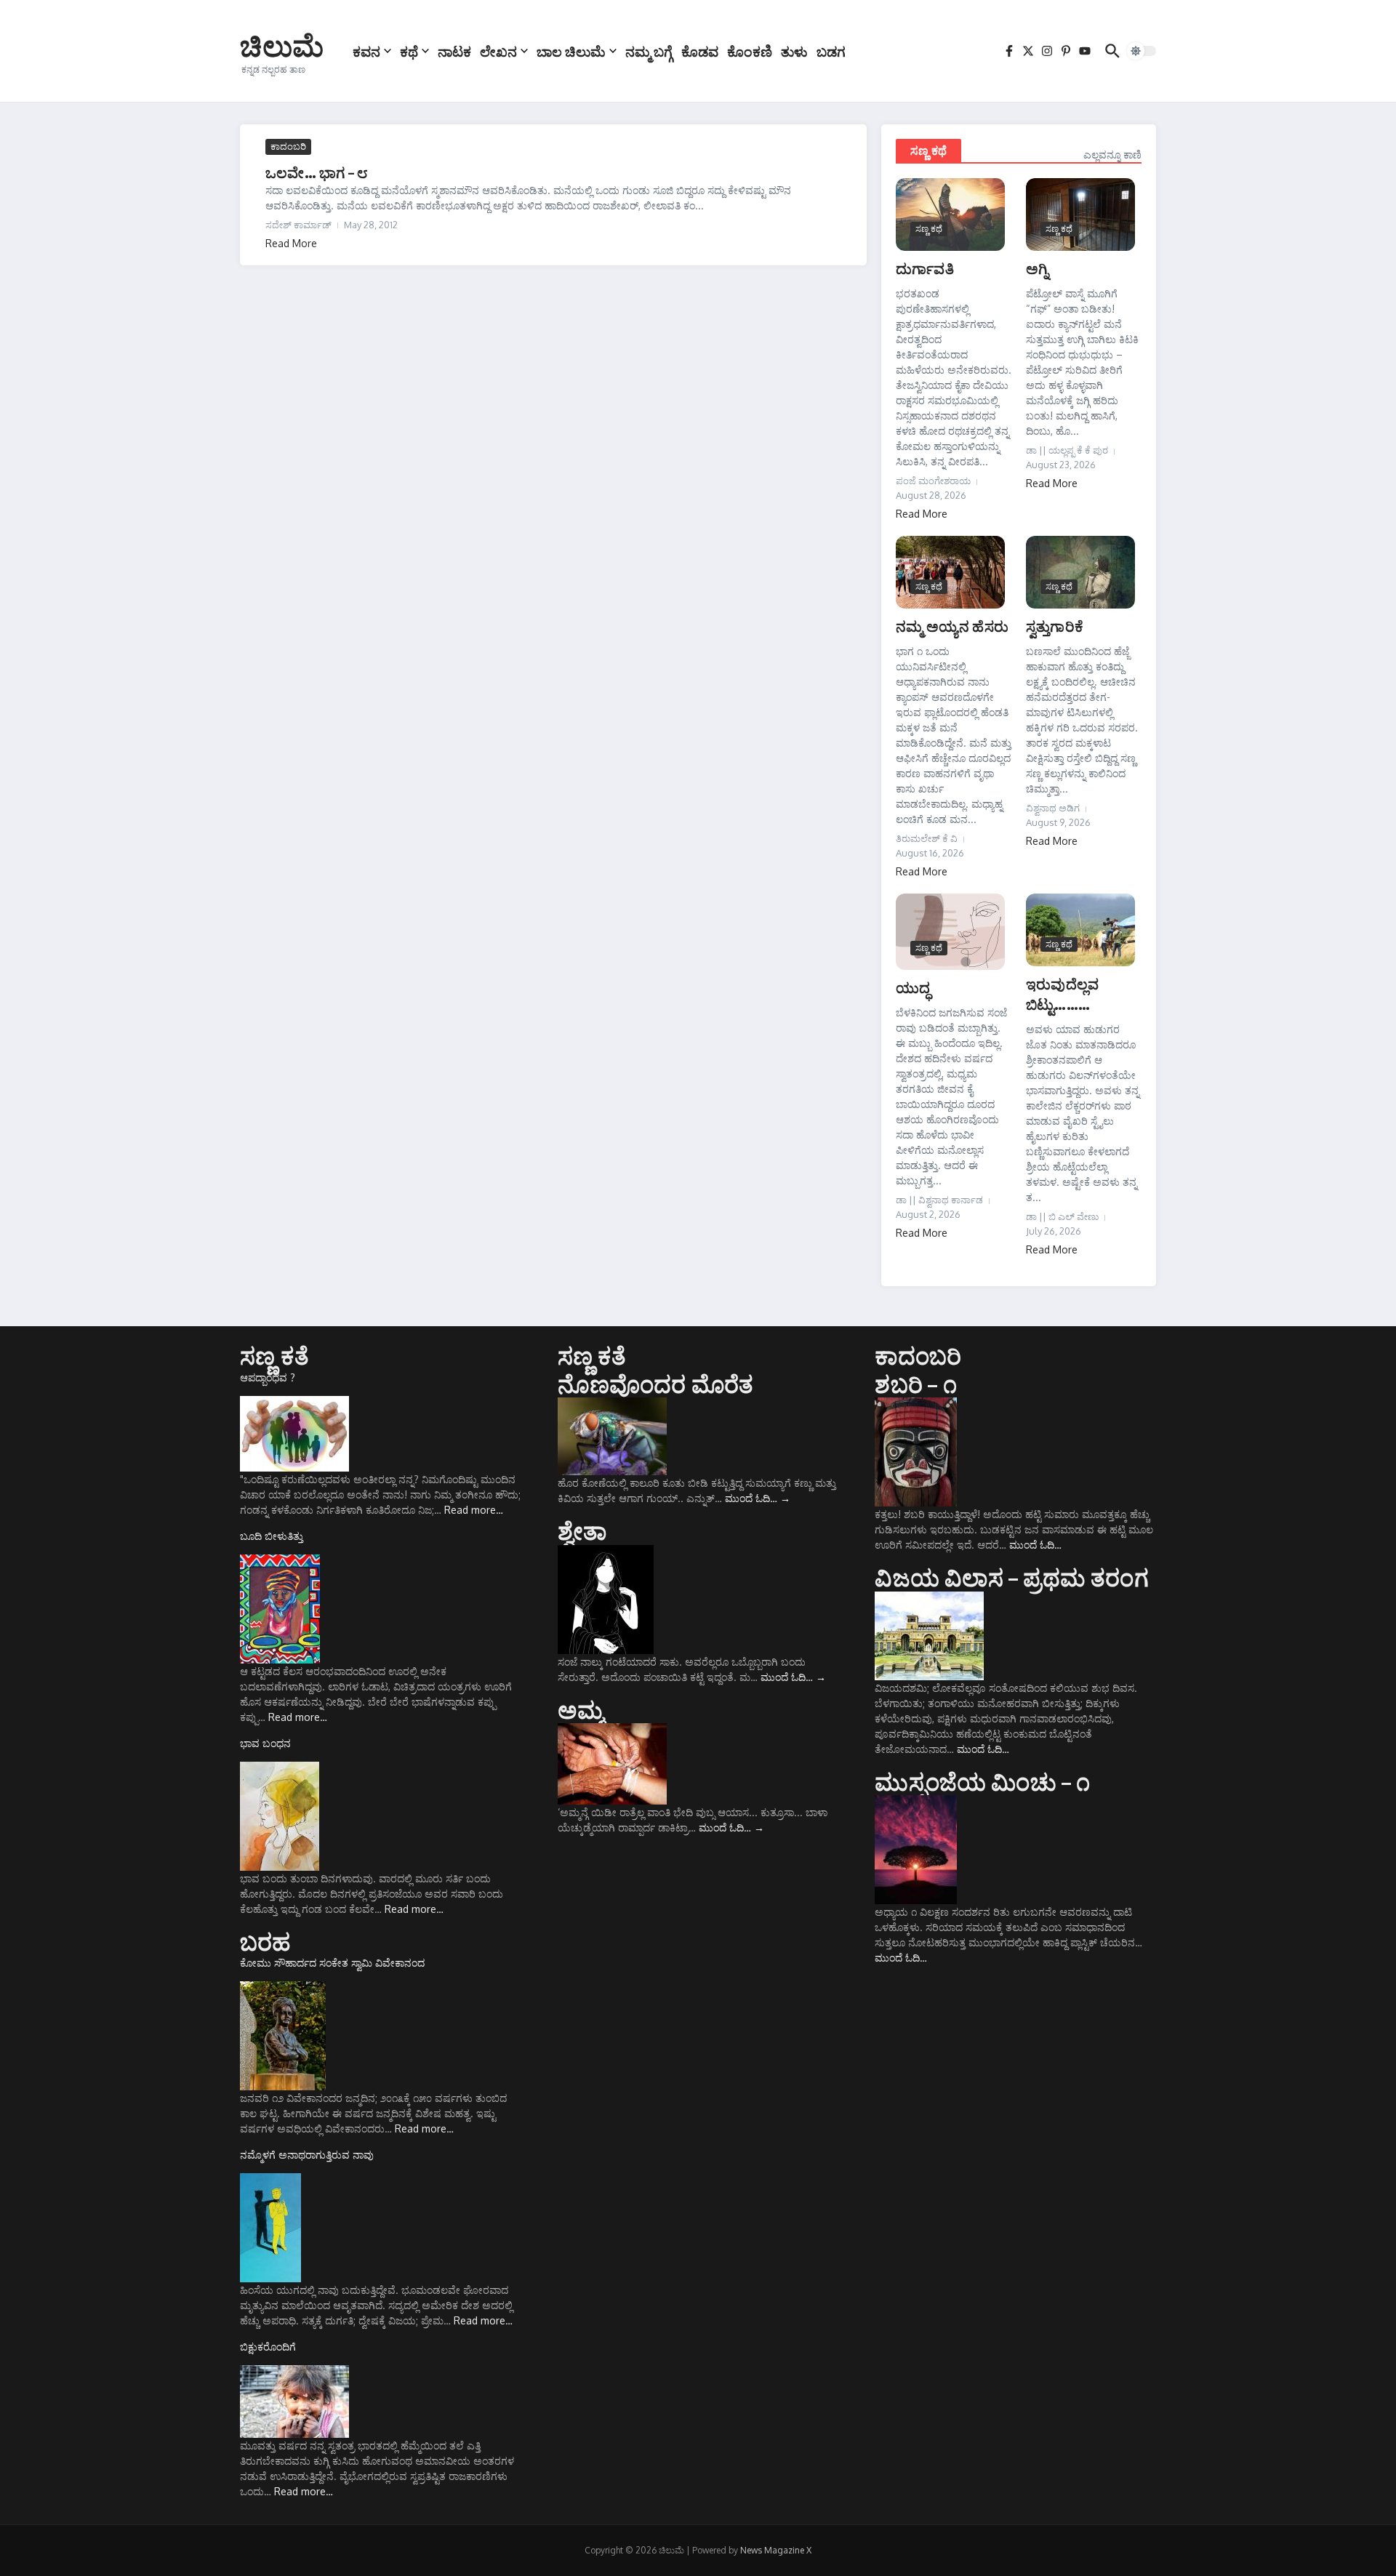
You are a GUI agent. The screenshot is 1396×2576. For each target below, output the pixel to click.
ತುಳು (794, 51)
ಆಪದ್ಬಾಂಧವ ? (268, 1377)
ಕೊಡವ (700, 51)
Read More (291, 243)
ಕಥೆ (409, 51)
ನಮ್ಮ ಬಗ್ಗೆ (649, 51)
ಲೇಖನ (498, 51)
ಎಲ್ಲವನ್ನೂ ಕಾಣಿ (1112, 155)
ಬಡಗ (831, 51)
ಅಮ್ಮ (581, 1709)
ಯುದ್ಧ (913, 987)
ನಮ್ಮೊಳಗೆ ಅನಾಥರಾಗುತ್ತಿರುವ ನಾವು (307, 2155)
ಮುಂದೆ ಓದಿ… (758, 1498)
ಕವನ (366, 51)
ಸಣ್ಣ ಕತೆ (274, 1355)
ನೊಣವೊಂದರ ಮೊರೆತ (656, 1384)
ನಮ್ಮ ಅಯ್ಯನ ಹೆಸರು (952, 626)
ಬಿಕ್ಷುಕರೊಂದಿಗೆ (268, 2347)
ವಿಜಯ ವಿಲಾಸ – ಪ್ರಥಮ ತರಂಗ (1011, 1577)
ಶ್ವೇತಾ (582, 1530)
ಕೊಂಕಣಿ (750, 51)
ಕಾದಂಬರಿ (288, 146)
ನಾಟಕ (454, 51)
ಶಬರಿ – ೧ (915, 1384)
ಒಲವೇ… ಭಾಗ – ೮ (317, 172)
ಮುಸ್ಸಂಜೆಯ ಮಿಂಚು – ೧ (982, 1781)
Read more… (474, 1510)
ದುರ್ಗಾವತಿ (925, 268)
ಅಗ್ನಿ (1037, 268)
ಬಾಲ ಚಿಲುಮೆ (571, 51)
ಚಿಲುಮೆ (282, 45)
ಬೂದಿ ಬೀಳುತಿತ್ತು (272, 1536)
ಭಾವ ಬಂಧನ (265, 1743)
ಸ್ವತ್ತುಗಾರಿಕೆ (1055, 626)
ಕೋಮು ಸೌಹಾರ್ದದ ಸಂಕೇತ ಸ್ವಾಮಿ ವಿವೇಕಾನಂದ (332, 1963)
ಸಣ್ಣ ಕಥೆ (928, 151)
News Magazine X (776, 2550)
